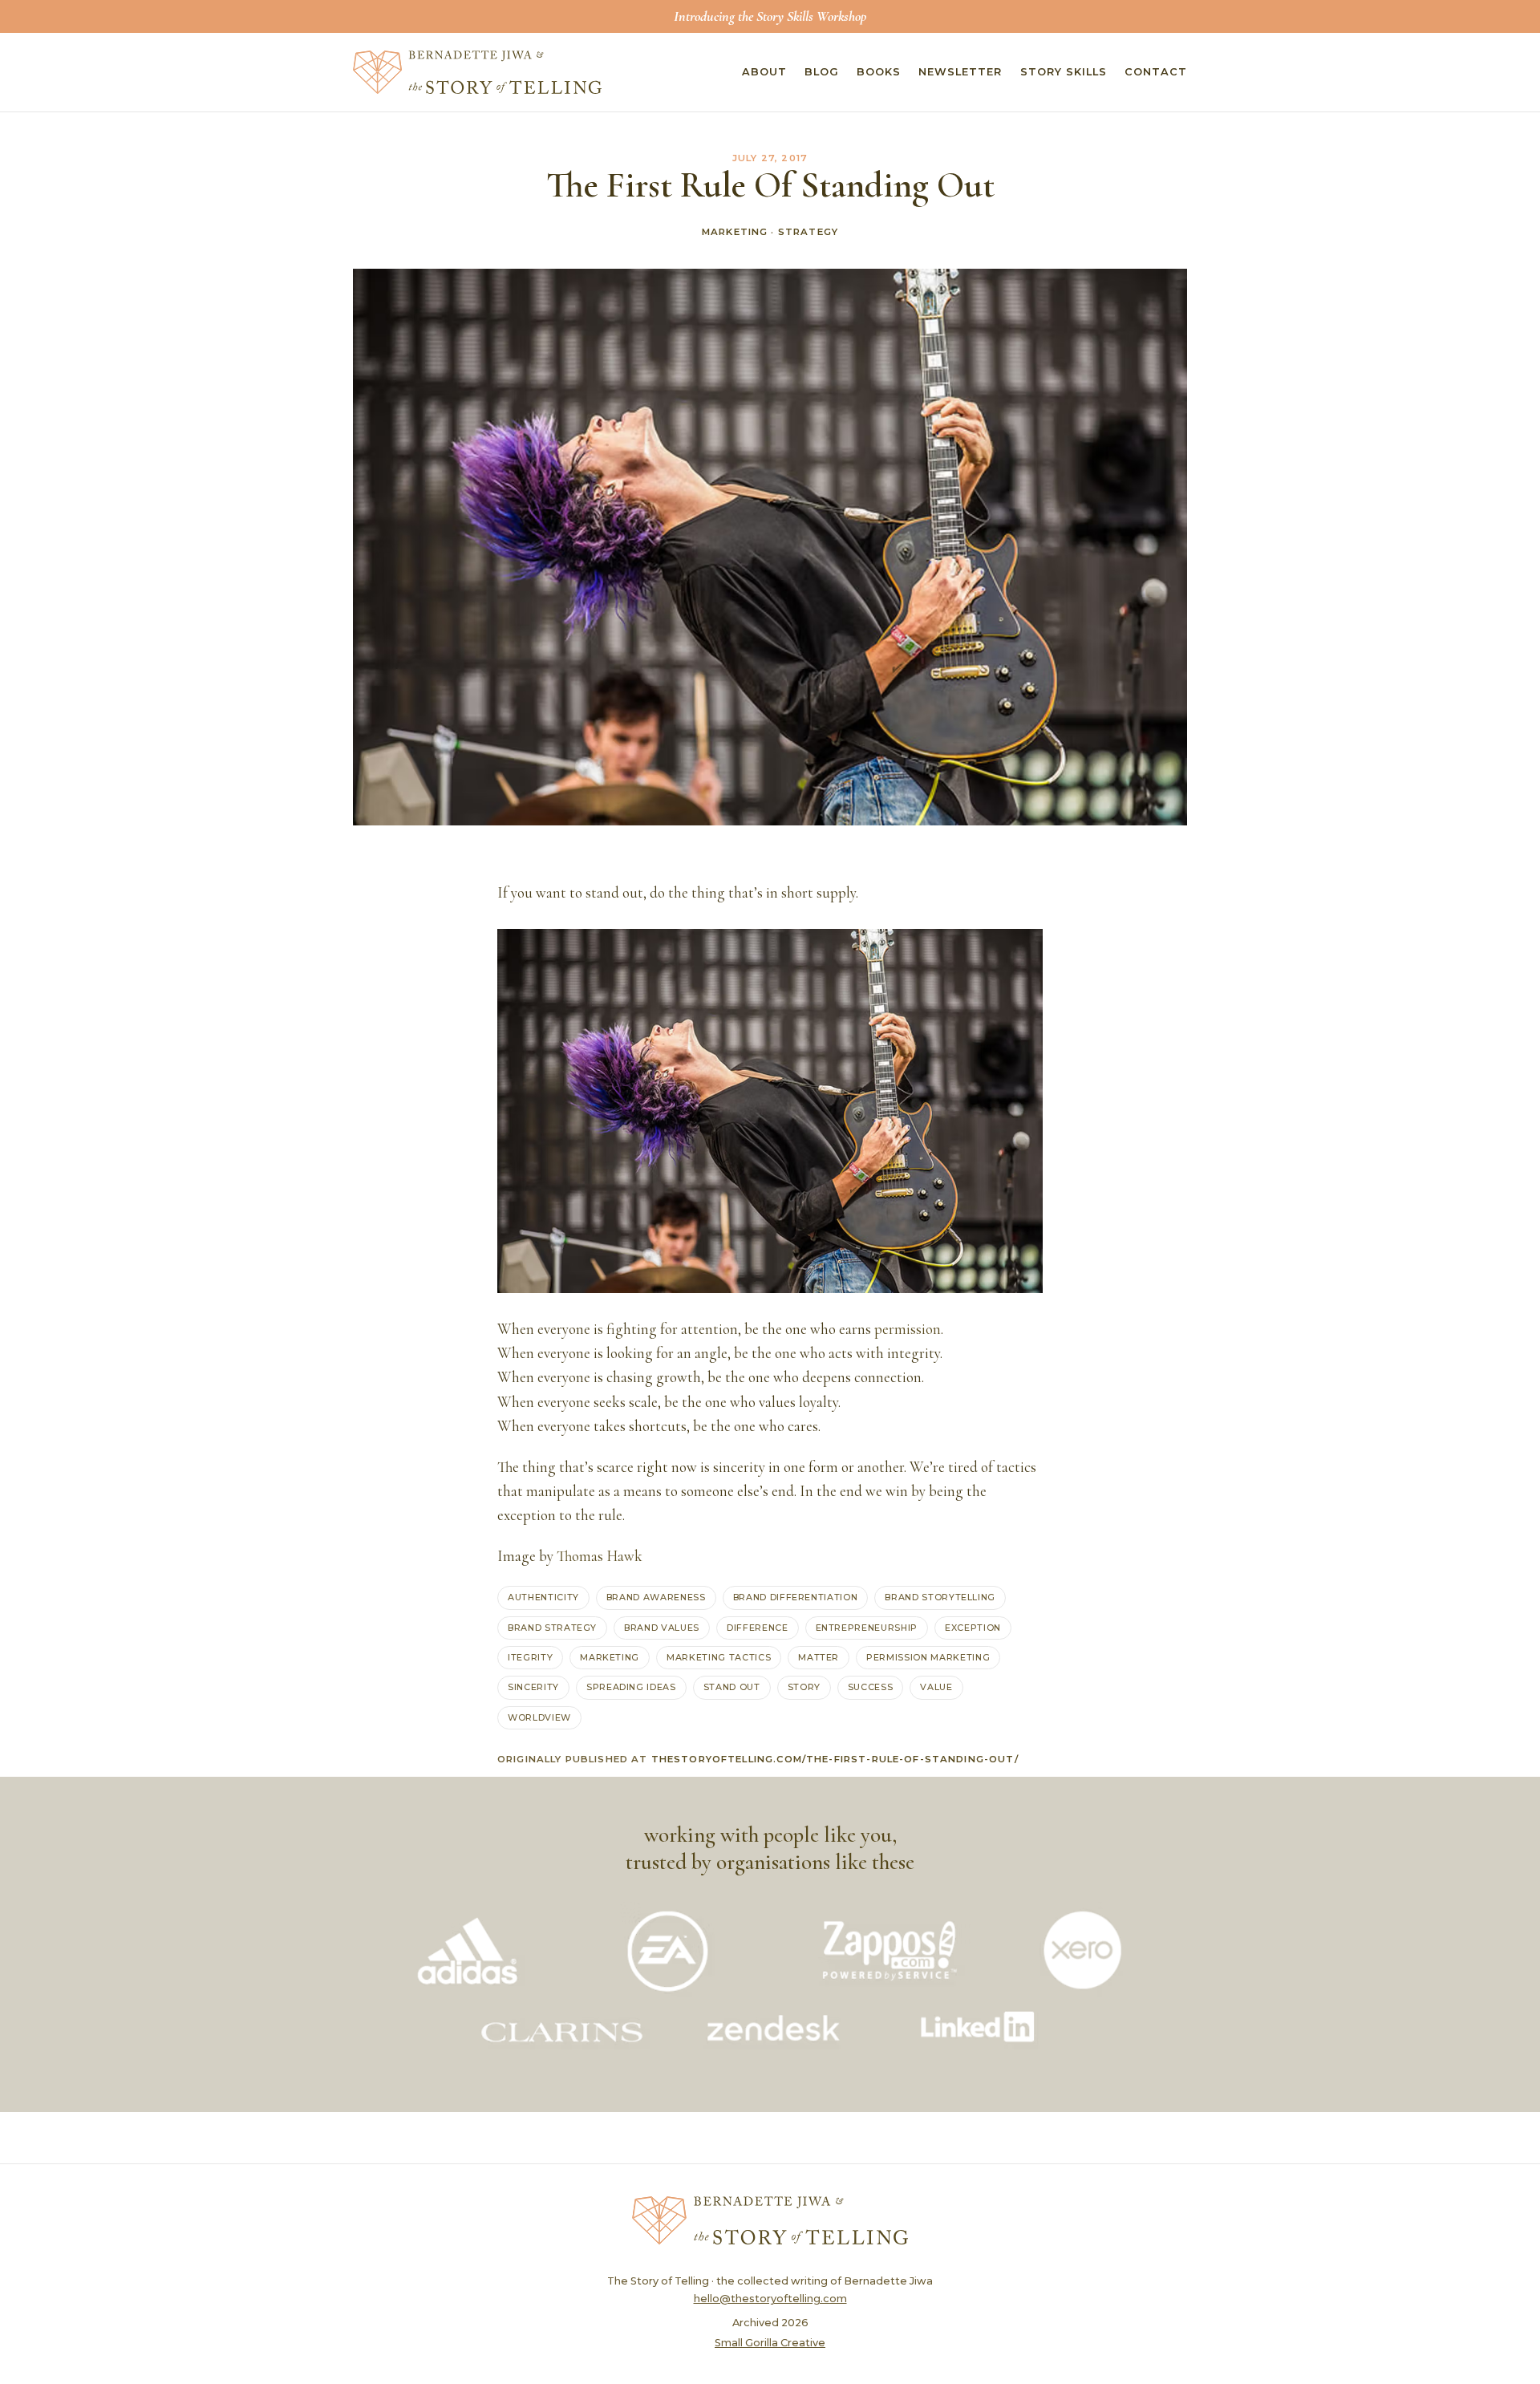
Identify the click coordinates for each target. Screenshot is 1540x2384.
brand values (662, 1628)
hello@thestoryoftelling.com (770, 2299)
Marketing (735, 232)
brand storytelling (940, 1597)
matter (819, 1657)
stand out (732, 1687)
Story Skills (1064, 72)
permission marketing (928, 1657)
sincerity (533, 1687)
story (804, 1687)
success (871, 1687)
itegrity (530, 1657)
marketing (610, 1657)
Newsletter (960, 72)
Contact (1156, 72)
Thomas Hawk (600, 1556)
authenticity (543, 1597)
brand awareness (656, 1597)
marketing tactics (719, 1657)
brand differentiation (796, 1597)
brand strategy (552, 1628)
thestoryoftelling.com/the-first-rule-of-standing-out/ (835, 1759)
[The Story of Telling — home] (477, 72)
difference (758, 1628)
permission (908, 1329)
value (936, 1687)
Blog (822, 72)
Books (879, 72)
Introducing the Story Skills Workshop (770, 16)
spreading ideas (631, 1687)
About (764, 72)
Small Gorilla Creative (770, 2343)
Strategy (808, 232)
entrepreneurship (867, 1628)
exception (973, 1628)
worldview (539, 1717)
